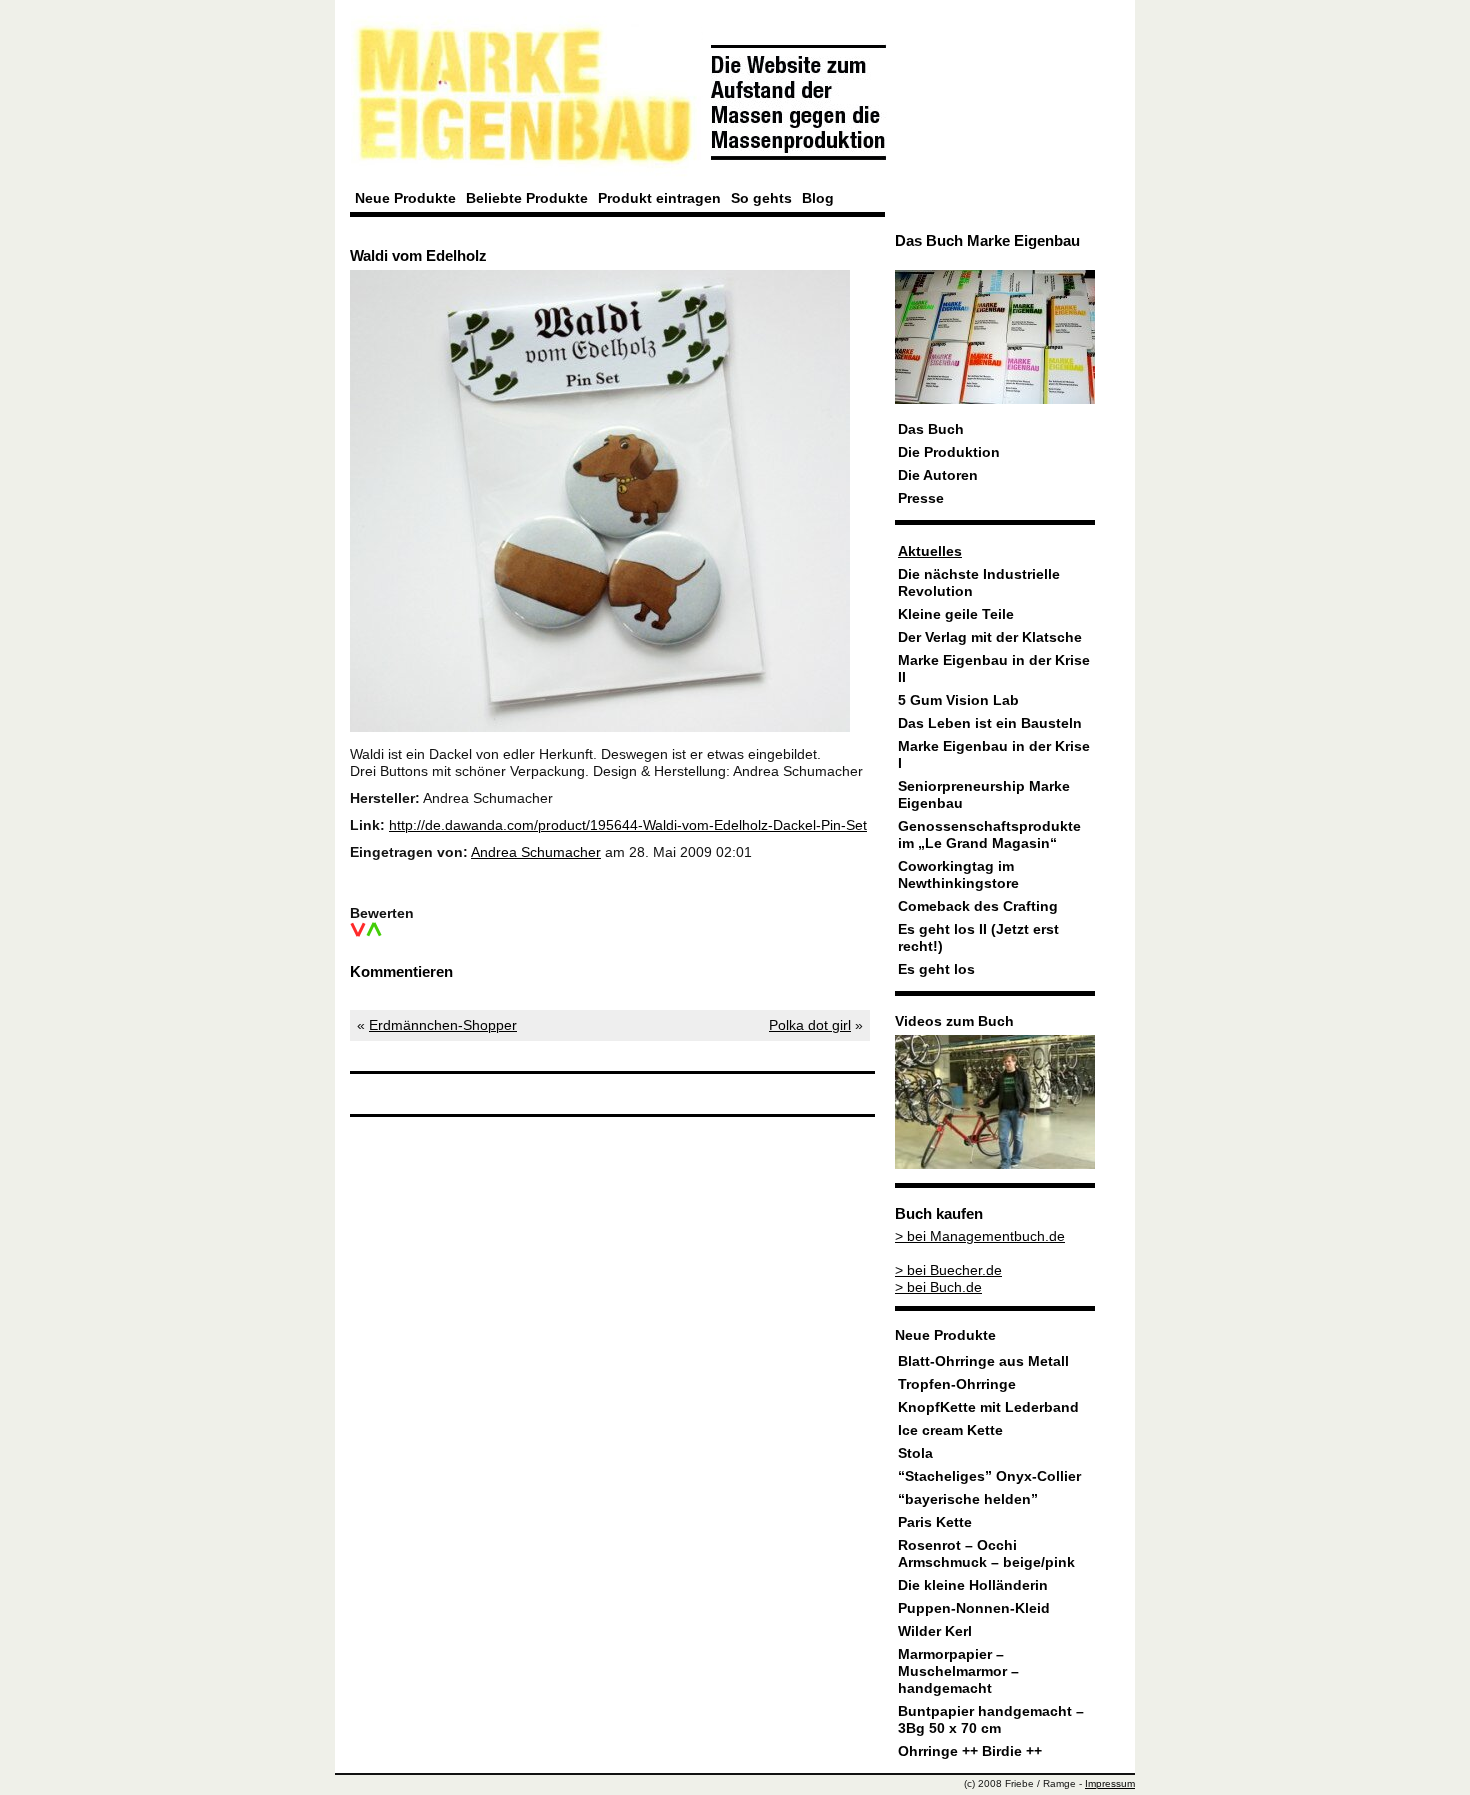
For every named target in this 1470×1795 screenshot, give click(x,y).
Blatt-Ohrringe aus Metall (983, 1361)
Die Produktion (949, 452)
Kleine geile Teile (956, 614)
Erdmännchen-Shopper (443, 1025)
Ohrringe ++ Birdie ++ (970, 1751)
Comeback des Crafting (978, 906)
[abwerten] (358, 930)
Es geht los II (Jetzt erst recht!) (978, 938)
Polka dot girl (810, 1025)
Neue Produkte (405, 198)
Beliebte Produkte (527, 198)
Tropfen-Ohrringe (957, 1384)
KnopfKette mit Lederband (988, 1407)
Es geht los (936, 969)
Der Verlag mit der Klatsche (990, 637)
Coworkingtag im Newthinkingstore (958, 875)
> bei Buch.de (938, 1287)
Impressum (1110, 1783)
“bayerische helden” (968, 1499)
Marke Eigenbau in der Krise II (994, 669)
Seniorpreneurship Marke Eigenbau (984, 795)
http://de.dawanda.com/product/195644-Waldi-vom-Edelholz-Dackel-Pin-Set (628, 825)
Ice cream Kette (950, 1430)
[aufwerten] (374, 930)
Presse (921, 498)
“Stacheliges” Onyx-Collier (989, 1476)
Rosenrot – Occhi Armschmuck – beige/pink (986, 1554)
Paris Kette (935, 1522)
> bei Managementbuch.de (980, 1236)
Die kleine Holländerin (973, 1585)
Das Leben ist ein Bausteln (990, 723)
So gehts (761, 198)
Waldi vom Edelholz (418, 255)
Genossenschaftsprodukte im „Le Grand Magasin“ (989, 835)
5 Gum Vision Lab (958, 700)
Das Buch (931, 429)
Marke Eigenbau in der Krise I (994, 755)
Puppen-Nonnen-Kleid (974, 1608)
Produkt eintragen (659, 198)
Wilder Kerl (935, 1631)
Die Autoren (938, 475)
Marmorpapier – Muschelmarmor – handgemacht (958, 1671)
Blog (818, 198)
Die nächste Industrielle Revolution (979, 583)
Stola (915, 1453)
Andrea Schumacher (536, 852)
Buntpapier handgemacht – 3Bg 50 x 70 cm (991, 1720)
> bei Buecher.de (948, 1270)
